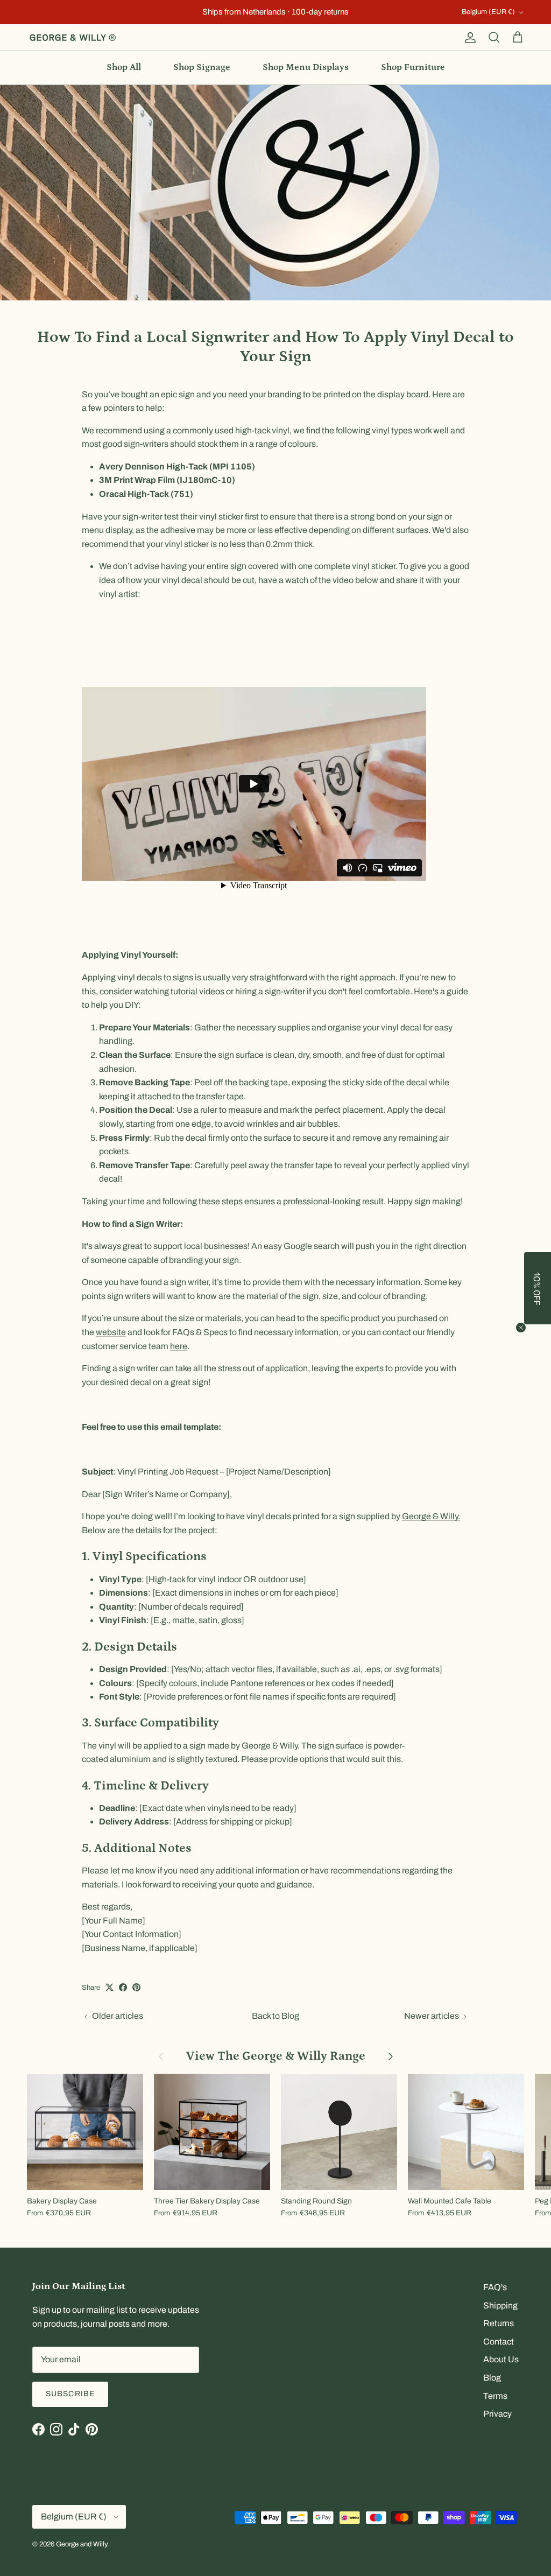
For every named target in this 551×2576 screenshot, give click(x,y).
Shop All (124, 67)
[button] (538, 1288)
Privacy (497, 2414)
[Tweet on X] (110, 1987)
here (179, 1346)
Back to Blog (275, 2016)
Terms (495, 2396)
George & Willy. (431, 1516)
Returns (499, 2323)
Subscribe (70, 2394)
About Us (501, 2359)
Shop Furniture (413, 67)
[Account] (468, 38)
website (111, 1332)
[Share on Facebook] (123, 1987)
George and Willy (82, 2544)
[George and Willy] (73, 38)
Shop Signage (202, 67)
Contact (499, 2342)
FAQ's (495, 2287)
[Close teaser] (521, 1328)
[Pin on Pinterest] (136, 1987)
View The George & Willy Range (276, 2056)
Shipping (500, 2305)
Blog (492, 2378)
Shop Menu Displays (306, 67)
